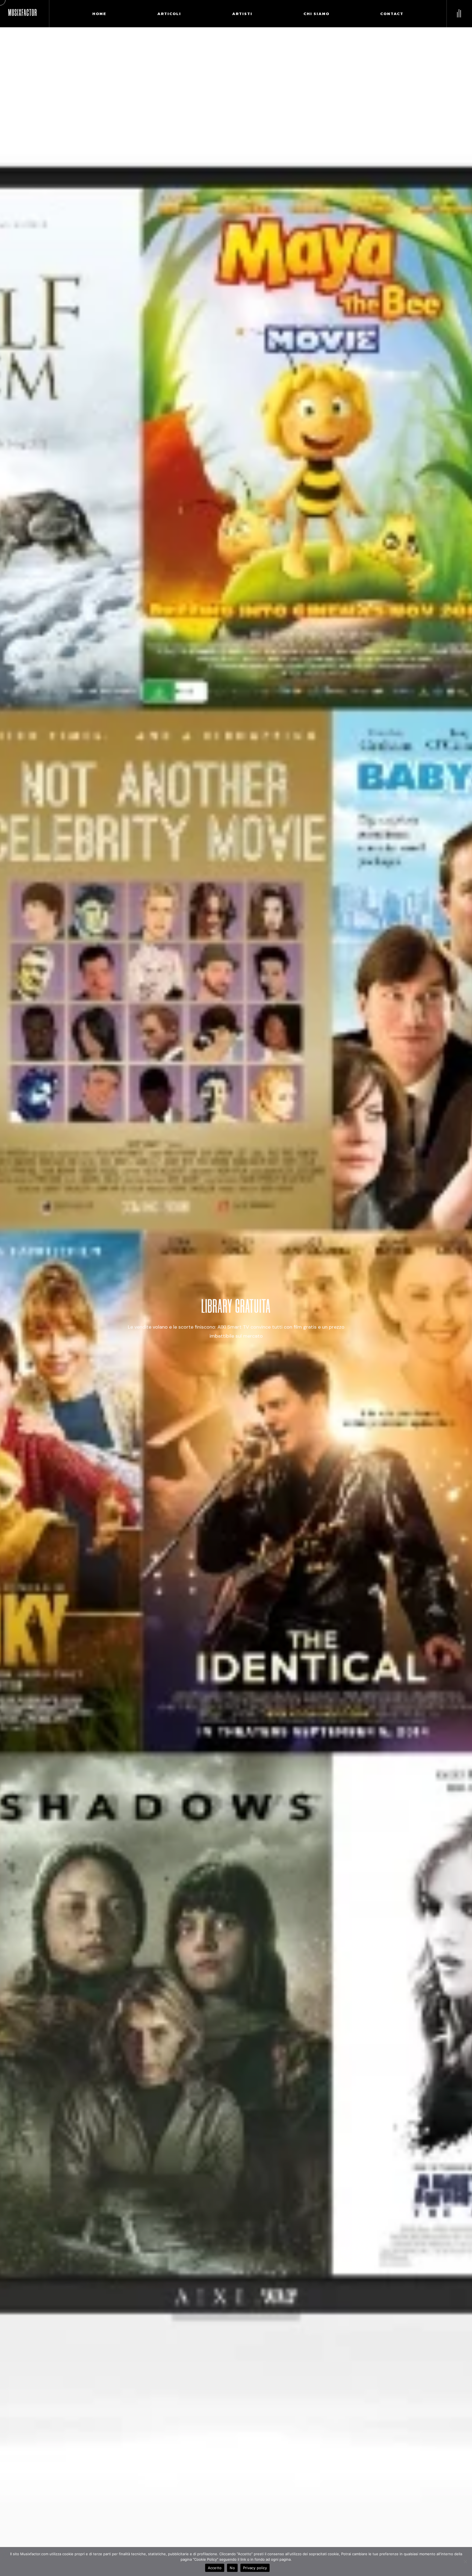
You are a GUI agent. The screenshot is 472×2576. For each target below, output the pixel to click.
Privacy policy (255, 2568)
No (232, 2568)
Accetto (215, 2568)
